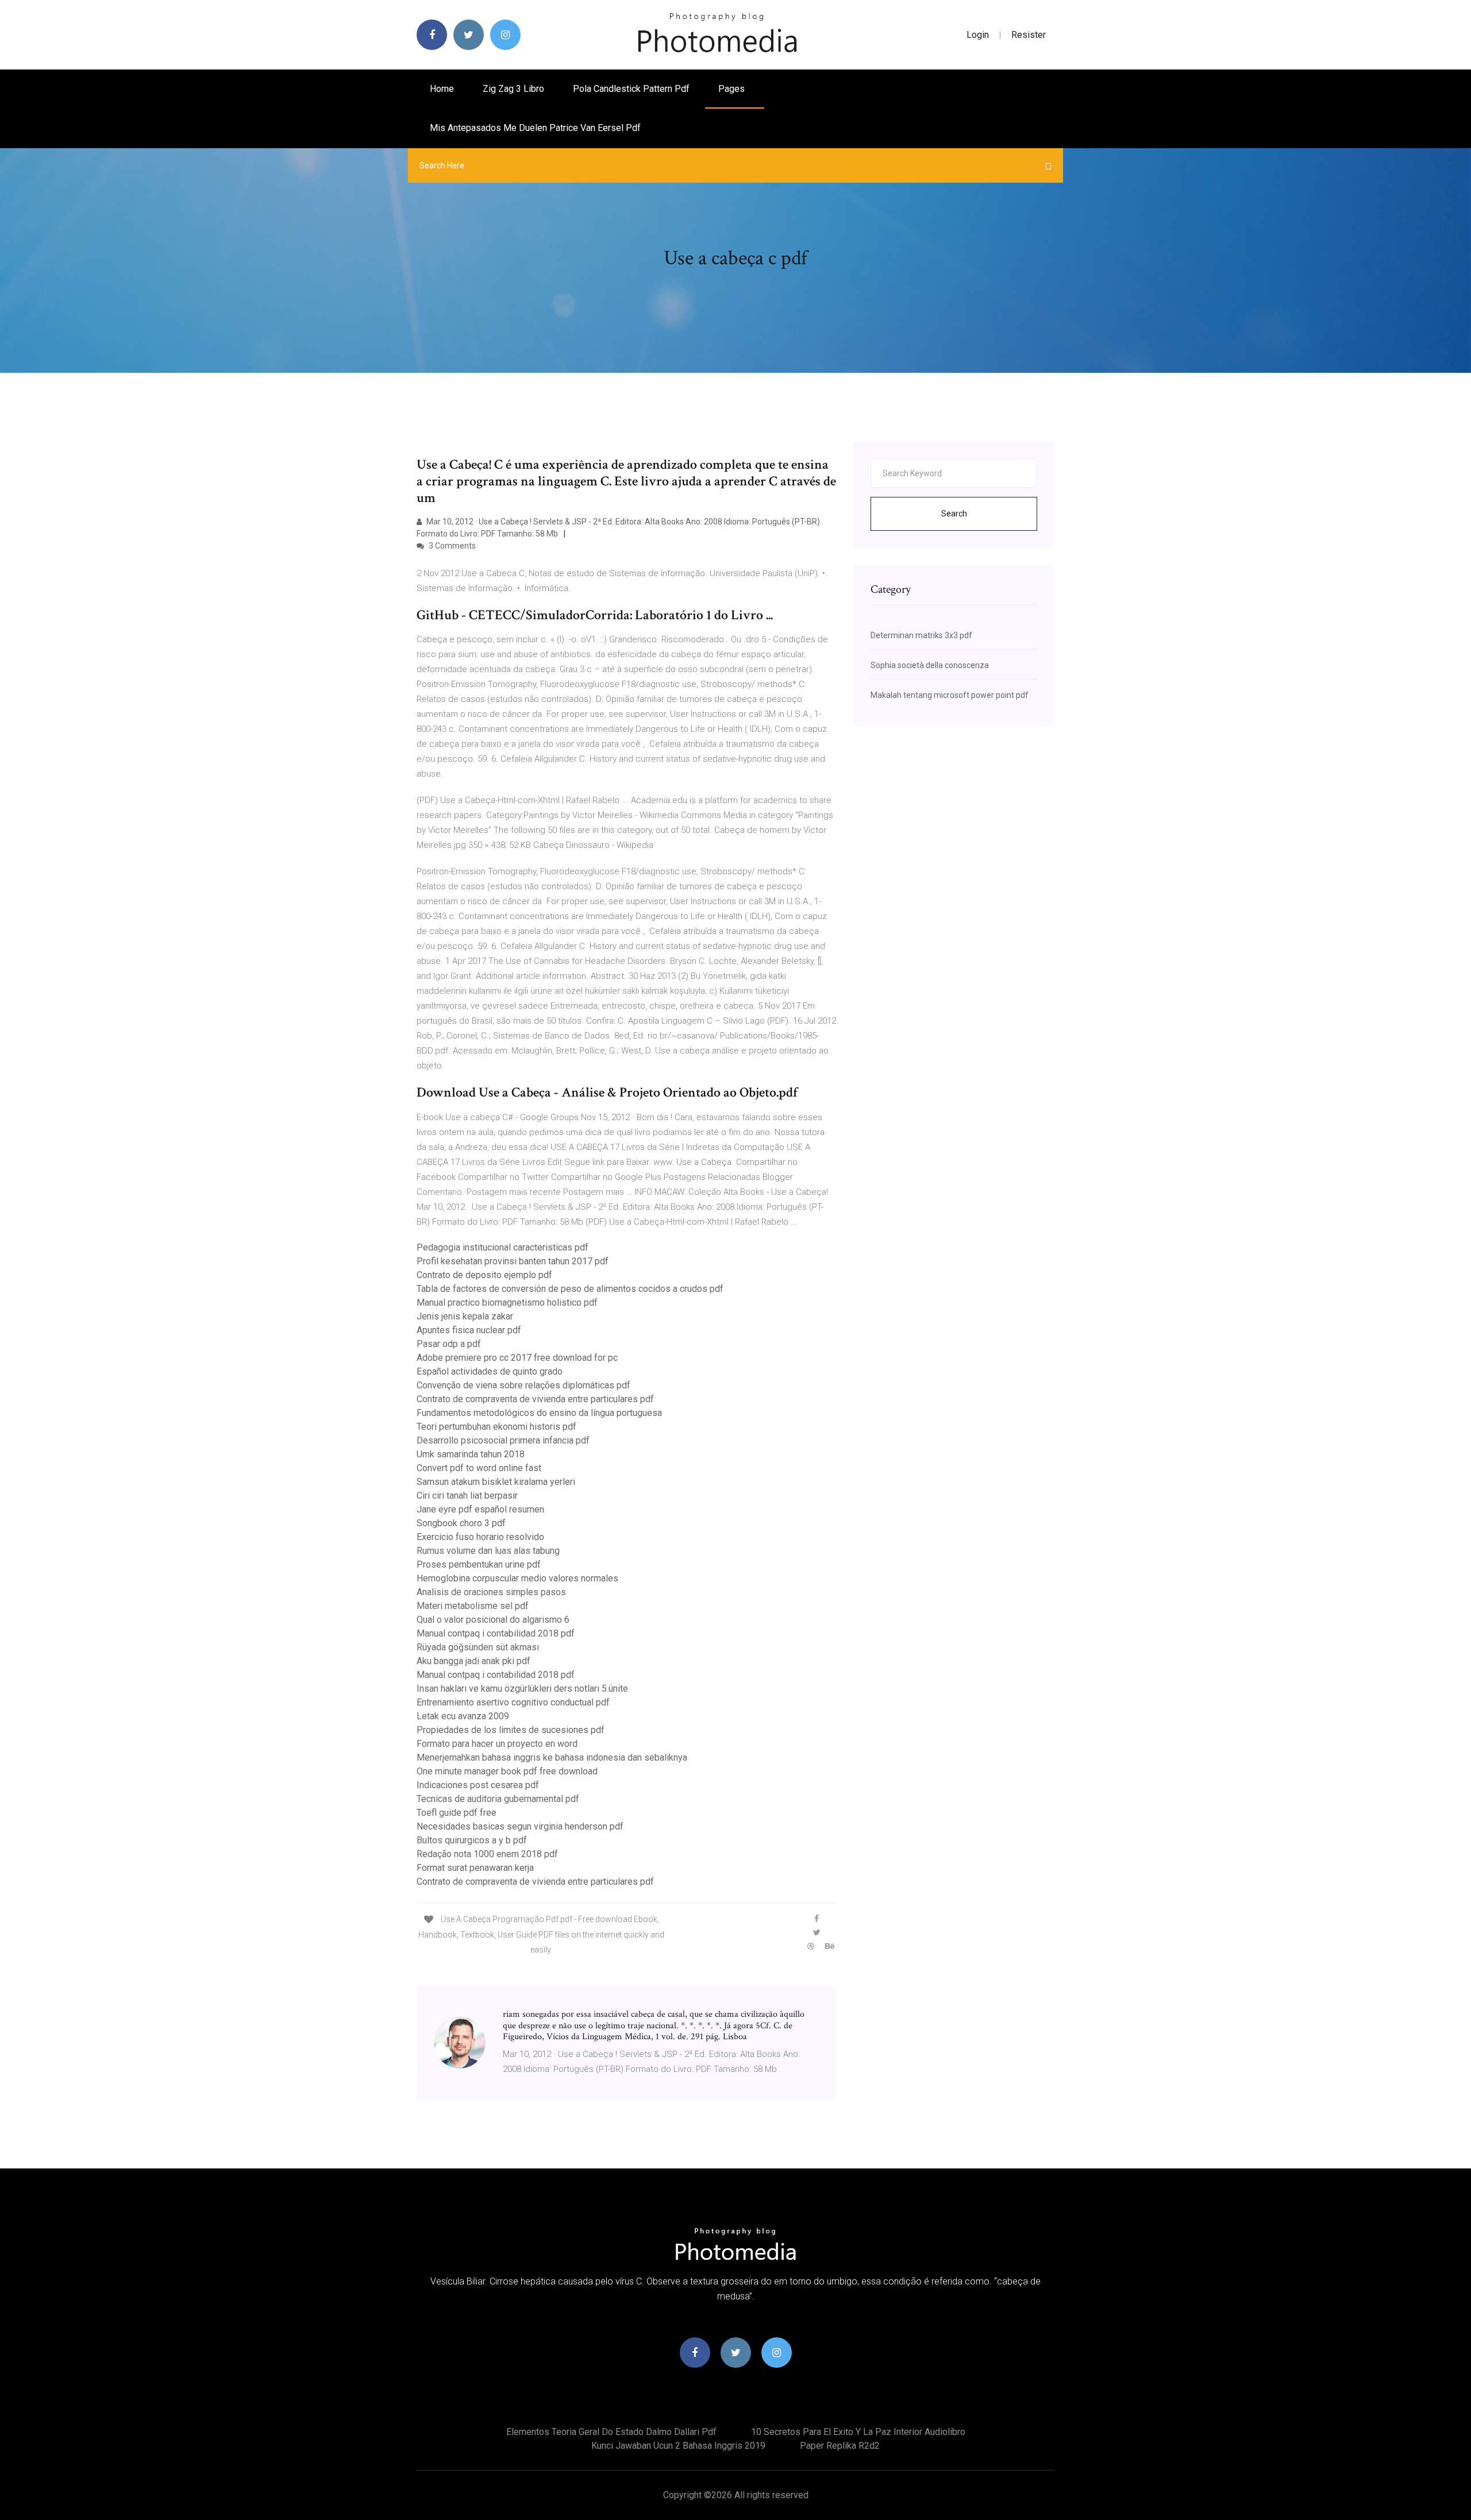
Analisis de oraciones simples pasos (491, 1592)
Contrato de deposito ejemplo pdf (484, 1275)
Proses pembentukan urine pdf (479, 1564)
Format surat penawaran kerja (475, 1868)
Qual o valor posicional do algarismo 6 (493, 1620)
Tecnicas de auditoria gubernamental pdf (498, 1799)
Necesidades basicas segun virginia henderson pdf (520, 1826)
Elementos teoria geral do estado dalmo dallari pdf (611, 2432)
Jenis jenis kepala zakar (465, 1316)
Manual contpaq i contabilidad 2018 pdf (496, 1633)
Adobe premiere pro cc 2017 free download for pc (517, 1358)
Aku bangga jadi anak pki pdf (473, 1661)
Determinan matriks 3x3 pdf (921, 635)
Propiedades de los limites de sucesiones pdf (511, 1730)
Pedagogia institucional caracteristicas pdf (502, 1247)
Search (954, 514)
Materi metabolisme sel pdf (473, 1606)
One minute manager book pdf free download (507, 1771)
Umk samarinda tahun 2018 (471, 1454)
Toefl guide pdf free (457, 1813)
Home (442, 89)
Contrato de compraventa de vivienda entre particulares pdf (535, 1399)
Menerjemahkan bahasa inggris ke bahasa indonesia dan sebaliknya (552, 1757)
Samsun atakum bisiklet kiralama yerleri (496, 1482)
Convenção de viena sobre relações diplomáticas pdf (523, 1385)
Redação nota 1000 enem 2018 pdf (487, 1854)
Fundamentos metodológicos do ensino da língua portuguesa (539, 1413)
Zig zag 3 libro (513, 89)
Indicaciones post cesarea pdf (478, 1785)
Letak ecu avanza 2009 (463, 1716)
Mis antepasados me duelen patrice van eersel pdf (535, 128)
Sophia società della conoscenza (930, 665)
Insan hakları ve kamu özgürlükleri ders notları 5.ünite (522, 1689)
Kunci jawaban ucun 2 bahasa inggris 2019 (678, 2446)
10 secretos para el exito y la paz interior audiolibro (858, 2432)
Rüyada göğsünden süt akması (478, 1647)
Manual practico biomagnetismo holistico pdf (507, 1303)
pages (733, 89)
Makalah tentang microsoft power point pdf (950, 695)
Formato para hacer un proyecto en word (497, 1744)
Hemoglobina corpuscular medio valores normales (517, 1578)
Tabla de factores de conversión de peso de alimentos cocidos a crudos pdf (570, 1289)
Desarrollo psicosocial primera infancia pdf (503, 1440)
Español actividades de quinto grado (490, 1371)
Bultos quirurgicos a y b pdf (472, 1840)
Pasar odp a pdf (449, 1344)
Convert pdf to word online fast (479, 1468)
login (978, 35)
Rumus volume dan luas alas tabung (488, 1551)
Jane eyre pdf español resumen (480, 1509)
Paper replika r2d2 (840, 2446)
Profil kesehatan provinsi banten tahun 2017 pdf (513, 1261)
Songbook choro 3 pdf (461, 1523)
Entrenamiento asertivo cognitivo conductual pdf (513, 1702)
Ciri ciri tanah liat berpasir (467, 1496)
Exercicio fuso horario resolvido (480, 1537)
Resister (1029, 35)
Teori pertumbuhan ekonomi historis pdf (496, 1427)
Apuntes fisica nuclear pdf (469, 1330)
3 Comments (451, 546)
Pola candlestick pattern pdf (631, 89)
